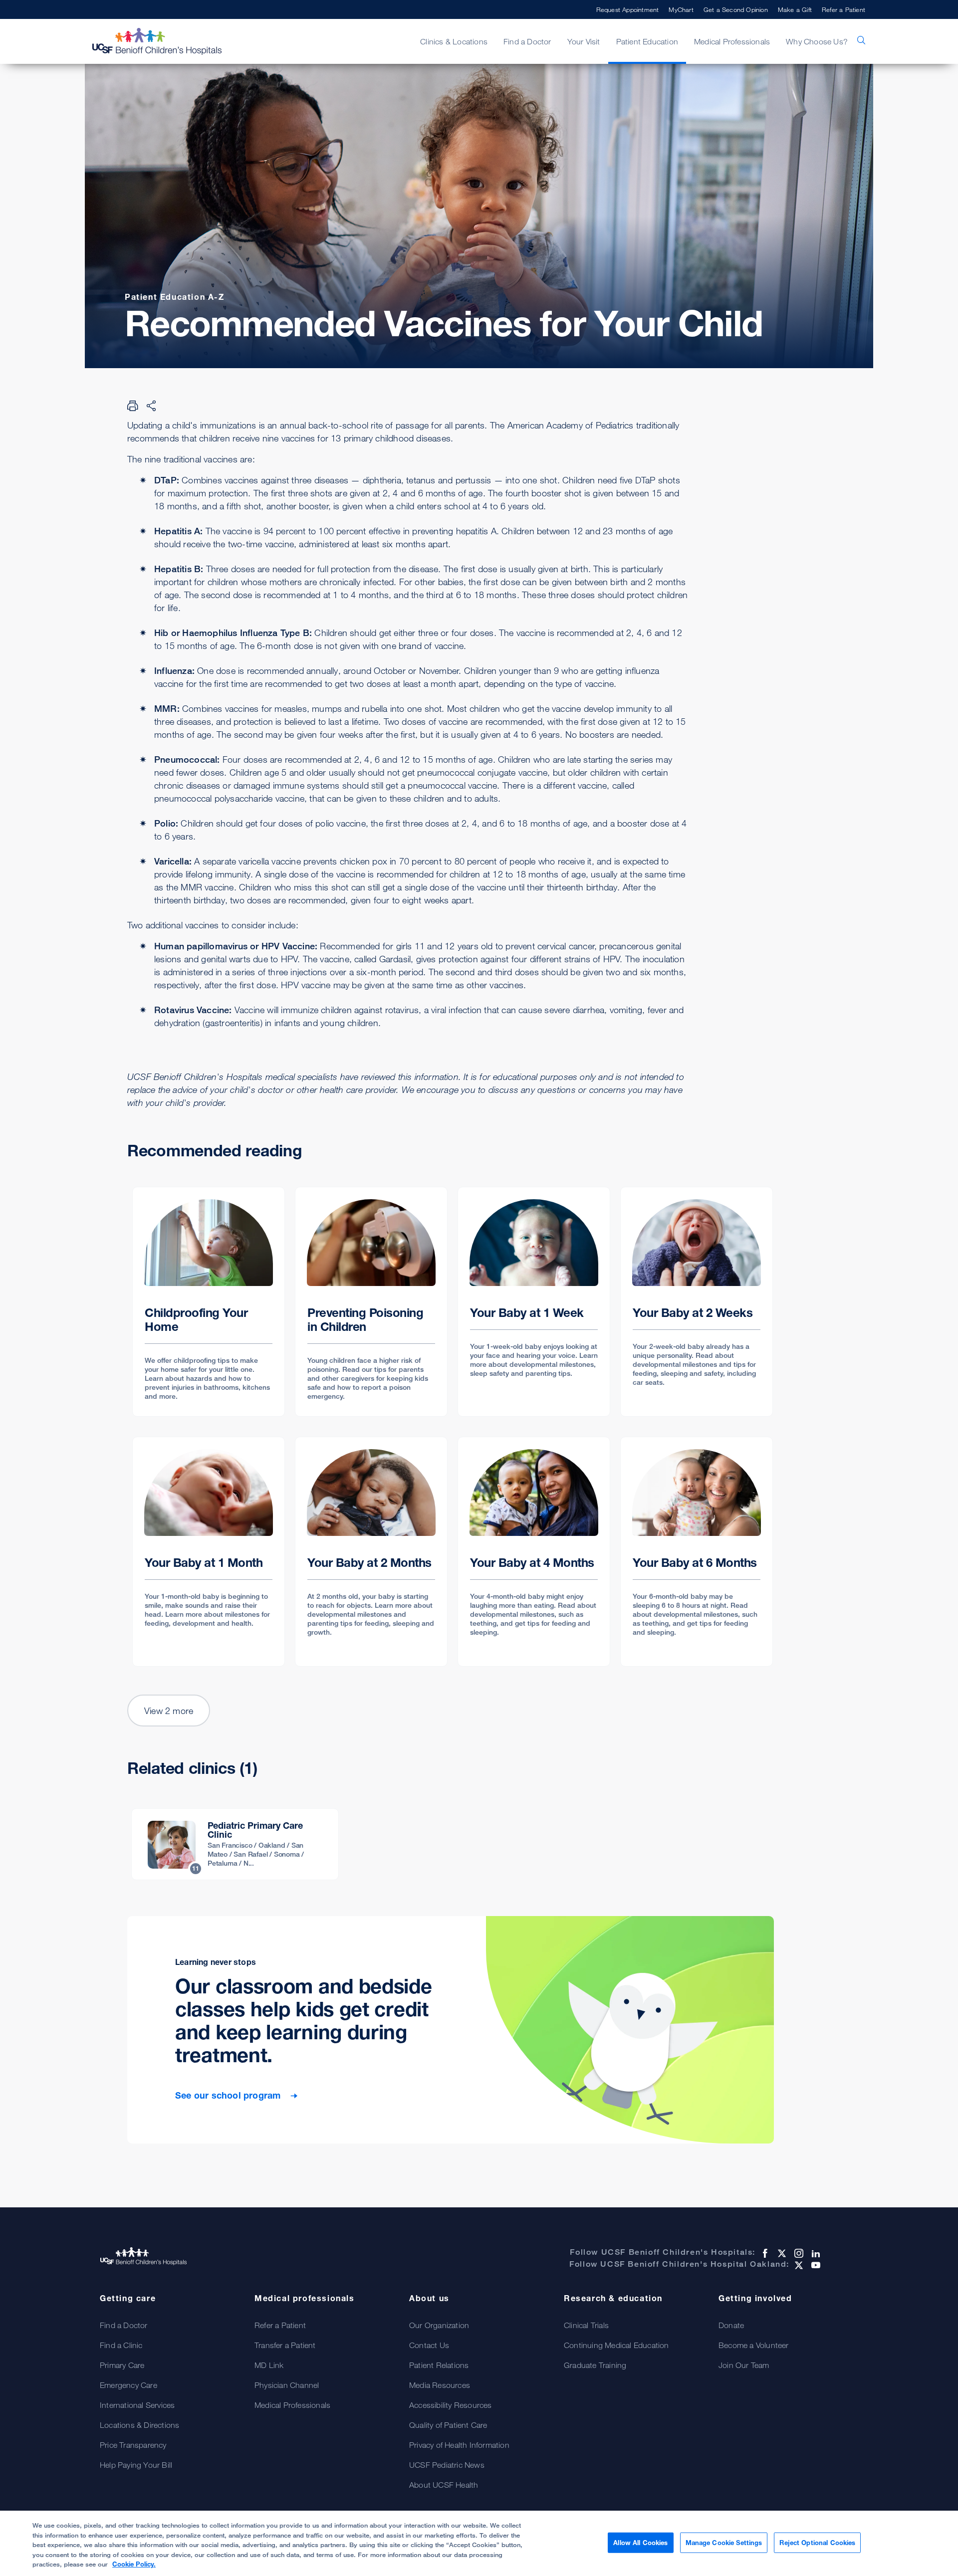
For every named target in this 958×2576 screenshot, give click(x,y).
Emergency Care (128, 2385)
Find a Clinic (121, 2345)
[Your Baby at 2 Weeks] (697, 1302)
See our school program (229, 2095)
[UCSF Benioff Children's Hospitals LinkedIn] (815, 2253)
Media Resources (440, 2385)
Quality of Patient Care (448, 2425)
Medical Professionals (292, 2405)
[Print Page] (133, 406)
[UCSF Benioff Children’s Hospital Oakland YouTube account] (815, 2265)
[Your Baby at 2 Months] (371, 1552)
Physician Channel (287, 2385)
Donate (731, 2325)
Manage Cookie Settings (724, 2542)
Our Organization (439, 2325)
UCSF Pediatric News (447, 2465)
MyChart (681, 9)
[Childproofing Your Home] (209, 1302)
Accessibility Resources (451, 2405)
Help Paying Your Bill (136, 2465)
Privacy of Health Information (459, 2445)
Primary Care (122, 2365)
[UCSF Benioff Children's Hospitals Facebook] (764, 2253)
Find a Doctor (124, 2325)
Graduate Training (595, 2365)
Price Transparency (133, 2445)
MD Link (269, 2365)
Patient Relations (439, 2365)
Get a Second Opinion (736, 9)
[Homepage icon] (167, 41)
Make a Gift (795, 9)
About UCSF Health (444, 2485)
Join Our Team (744, 2365)
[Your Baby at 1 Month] (209, 1552)
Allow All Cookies (640, 2542)
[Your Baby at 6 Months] (697, 1552)
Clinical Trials (586, 2325)
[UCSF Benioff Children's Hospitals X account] (781, 2253)
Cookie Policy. (134, 2564)
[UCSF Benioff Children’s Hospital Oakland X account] (798, 2265)
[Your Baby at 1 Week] (534, 1302)
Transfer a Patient (285, 2345)
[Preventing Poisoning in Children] (371, 1302)
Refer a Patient (843, 9)
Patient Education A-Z (175, 297)
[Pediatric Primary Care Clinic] (235, 1844)
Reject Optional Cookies (817, 2542)
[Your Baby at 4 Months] (534, 1552)
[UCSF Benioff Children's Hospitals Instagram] (798, 2253)
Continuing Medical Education (616, 2345)
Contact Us (429, 2345)
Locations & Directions (139, 2425)
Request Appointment (628, 9)
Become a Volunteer (754, 2345)
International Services (137, 2405)
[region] (479, 2543)
